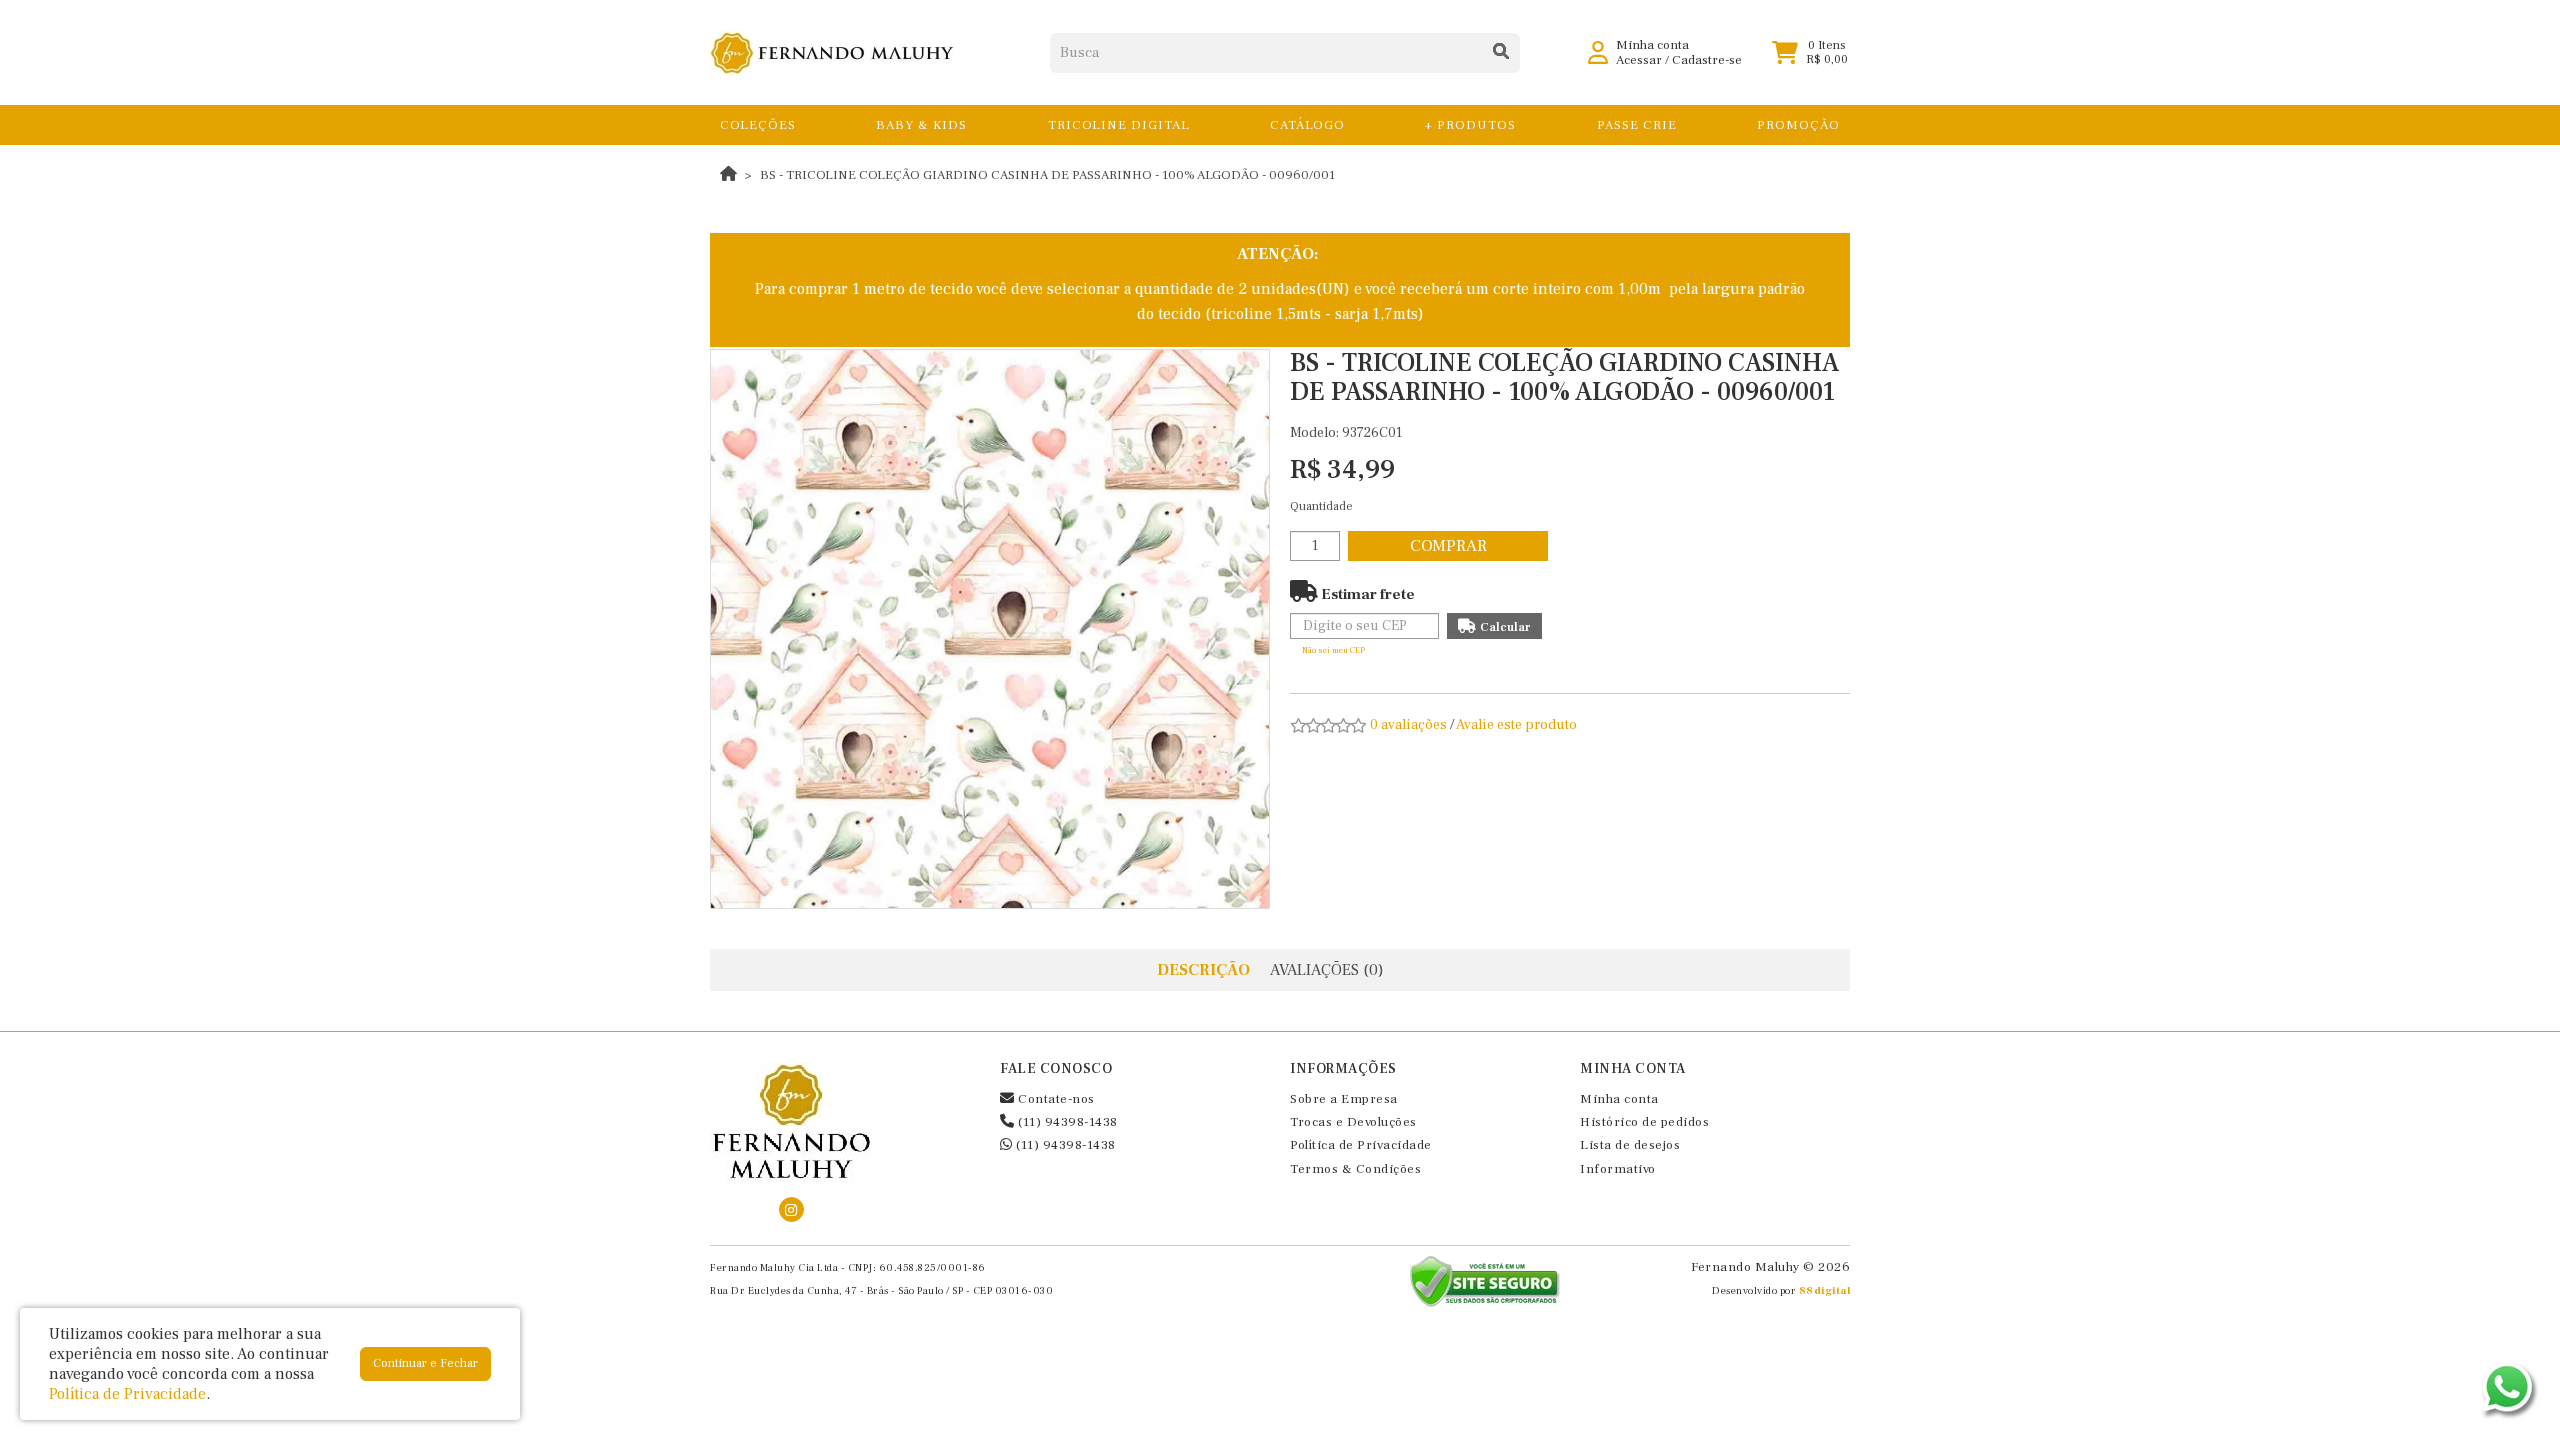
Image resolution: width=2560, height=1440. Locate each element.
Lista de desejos (1630, 1145)
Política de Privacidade (1361, 1145)
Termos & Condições (1355, 1169)
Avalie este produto (1516, 725)
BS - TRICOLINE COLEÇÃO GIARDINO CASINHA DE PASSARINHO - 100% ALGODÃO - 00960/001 (1047, 175)
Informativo (1618, 1169)
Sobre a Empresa (1344, 1099)
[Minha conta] (1598, 52)
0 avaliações (1408, 725)
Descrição (1203, 970)
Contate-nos (1055, 1099)
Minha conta (1619, 1099)
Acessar (1639, 60)
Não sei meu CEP (1333, 650)
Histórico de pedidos (1644, 1122)
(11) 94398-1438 (1066, 1122)
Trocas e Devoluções (1353, 1122)
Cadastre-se (1707, 60)
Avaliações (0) (1327, 970)
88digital (1825, 1290)
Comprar (1448, 546)
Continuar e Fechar (425, 1363)
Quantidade (1321, 506)
